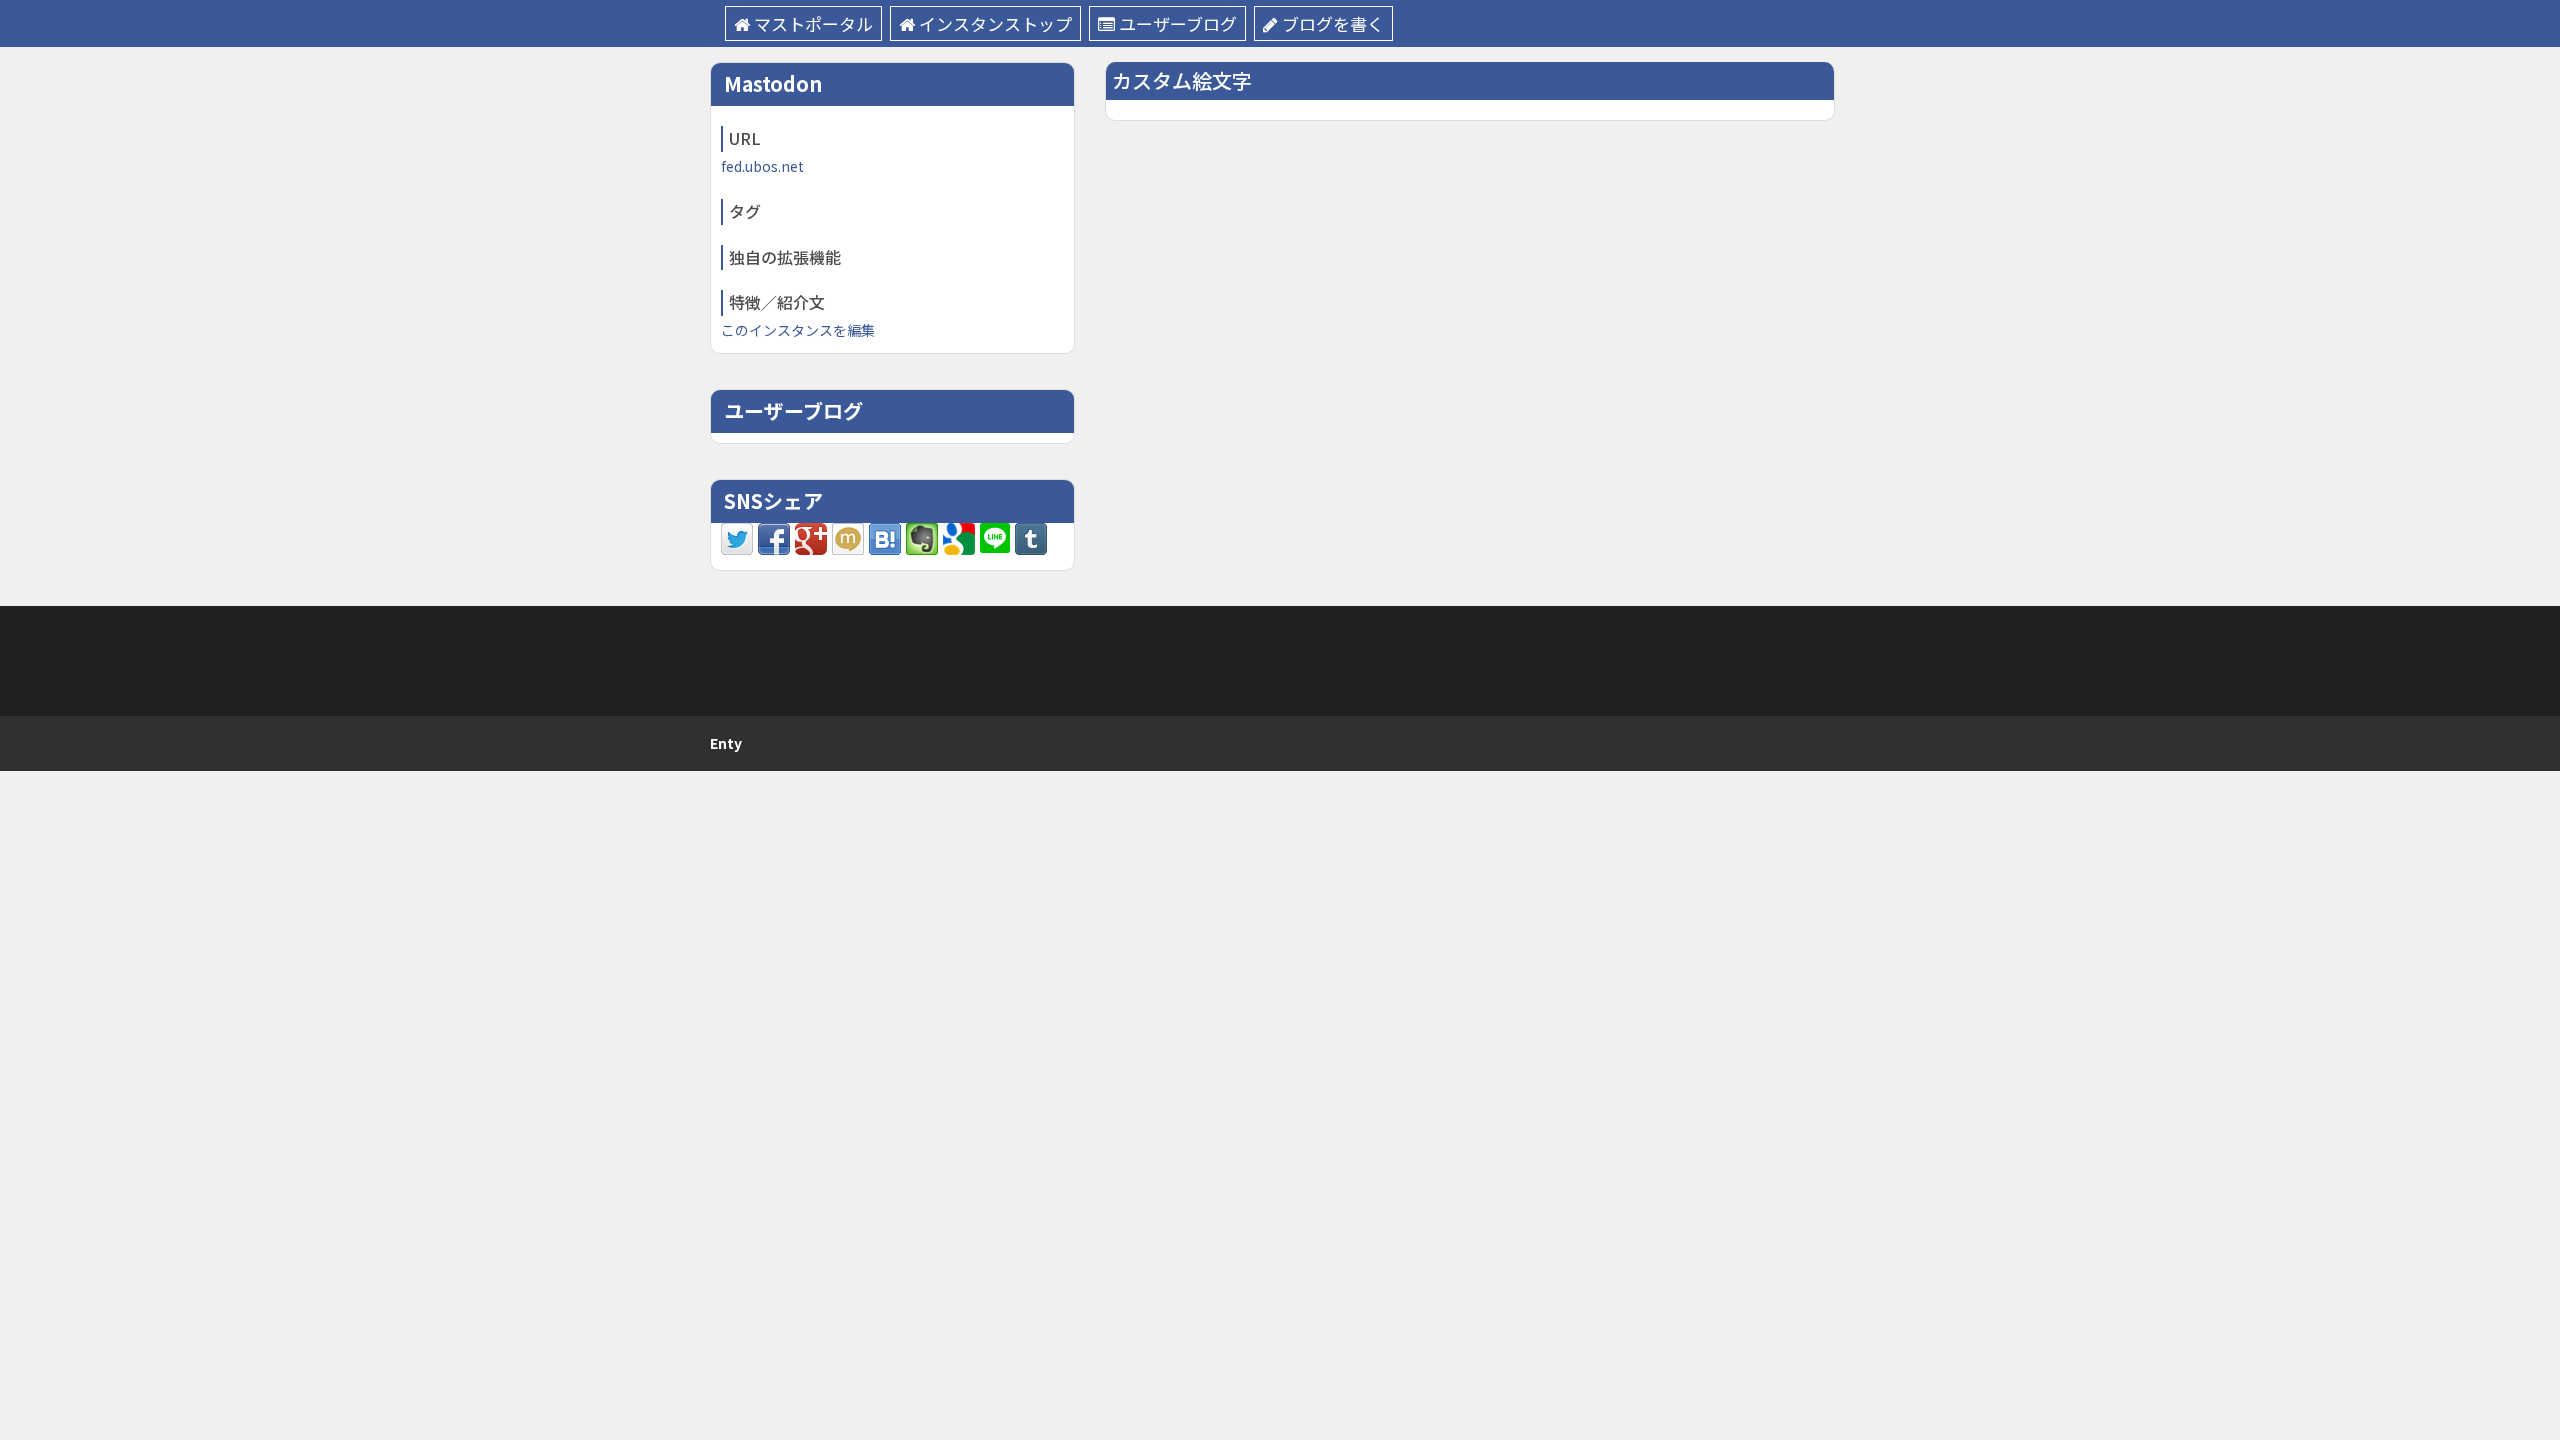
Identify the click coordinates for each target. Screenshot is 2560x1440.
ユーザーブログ (1178, 23)
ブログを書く (1333, 23)
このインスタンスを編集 (798, 330)
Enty (726, 743)
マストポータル (813, 23)
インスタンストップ (995, 23)
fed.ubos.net (762, 166)
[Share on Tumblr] (1031, 537)
